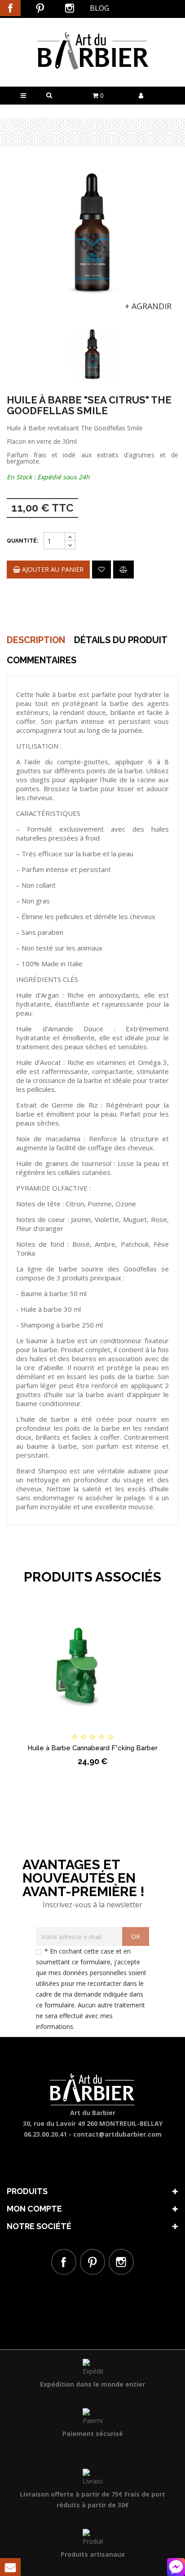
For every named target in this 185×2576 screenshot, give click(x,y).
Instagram (70, 8)
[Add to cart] (40, 1729)
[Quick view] (145, 1729)
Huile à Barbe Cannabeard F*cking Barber (92, 1748)
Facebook (10, 8)
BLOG (99, 8)
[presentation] (19, 343)
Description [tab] (36, 640)
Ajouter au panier (52, 569)
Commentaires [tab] (42, 660)
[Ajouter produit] (123, 570)
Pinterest (40, 8)
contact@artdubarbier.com (117, 2134)
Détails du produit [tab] (121, 640)
